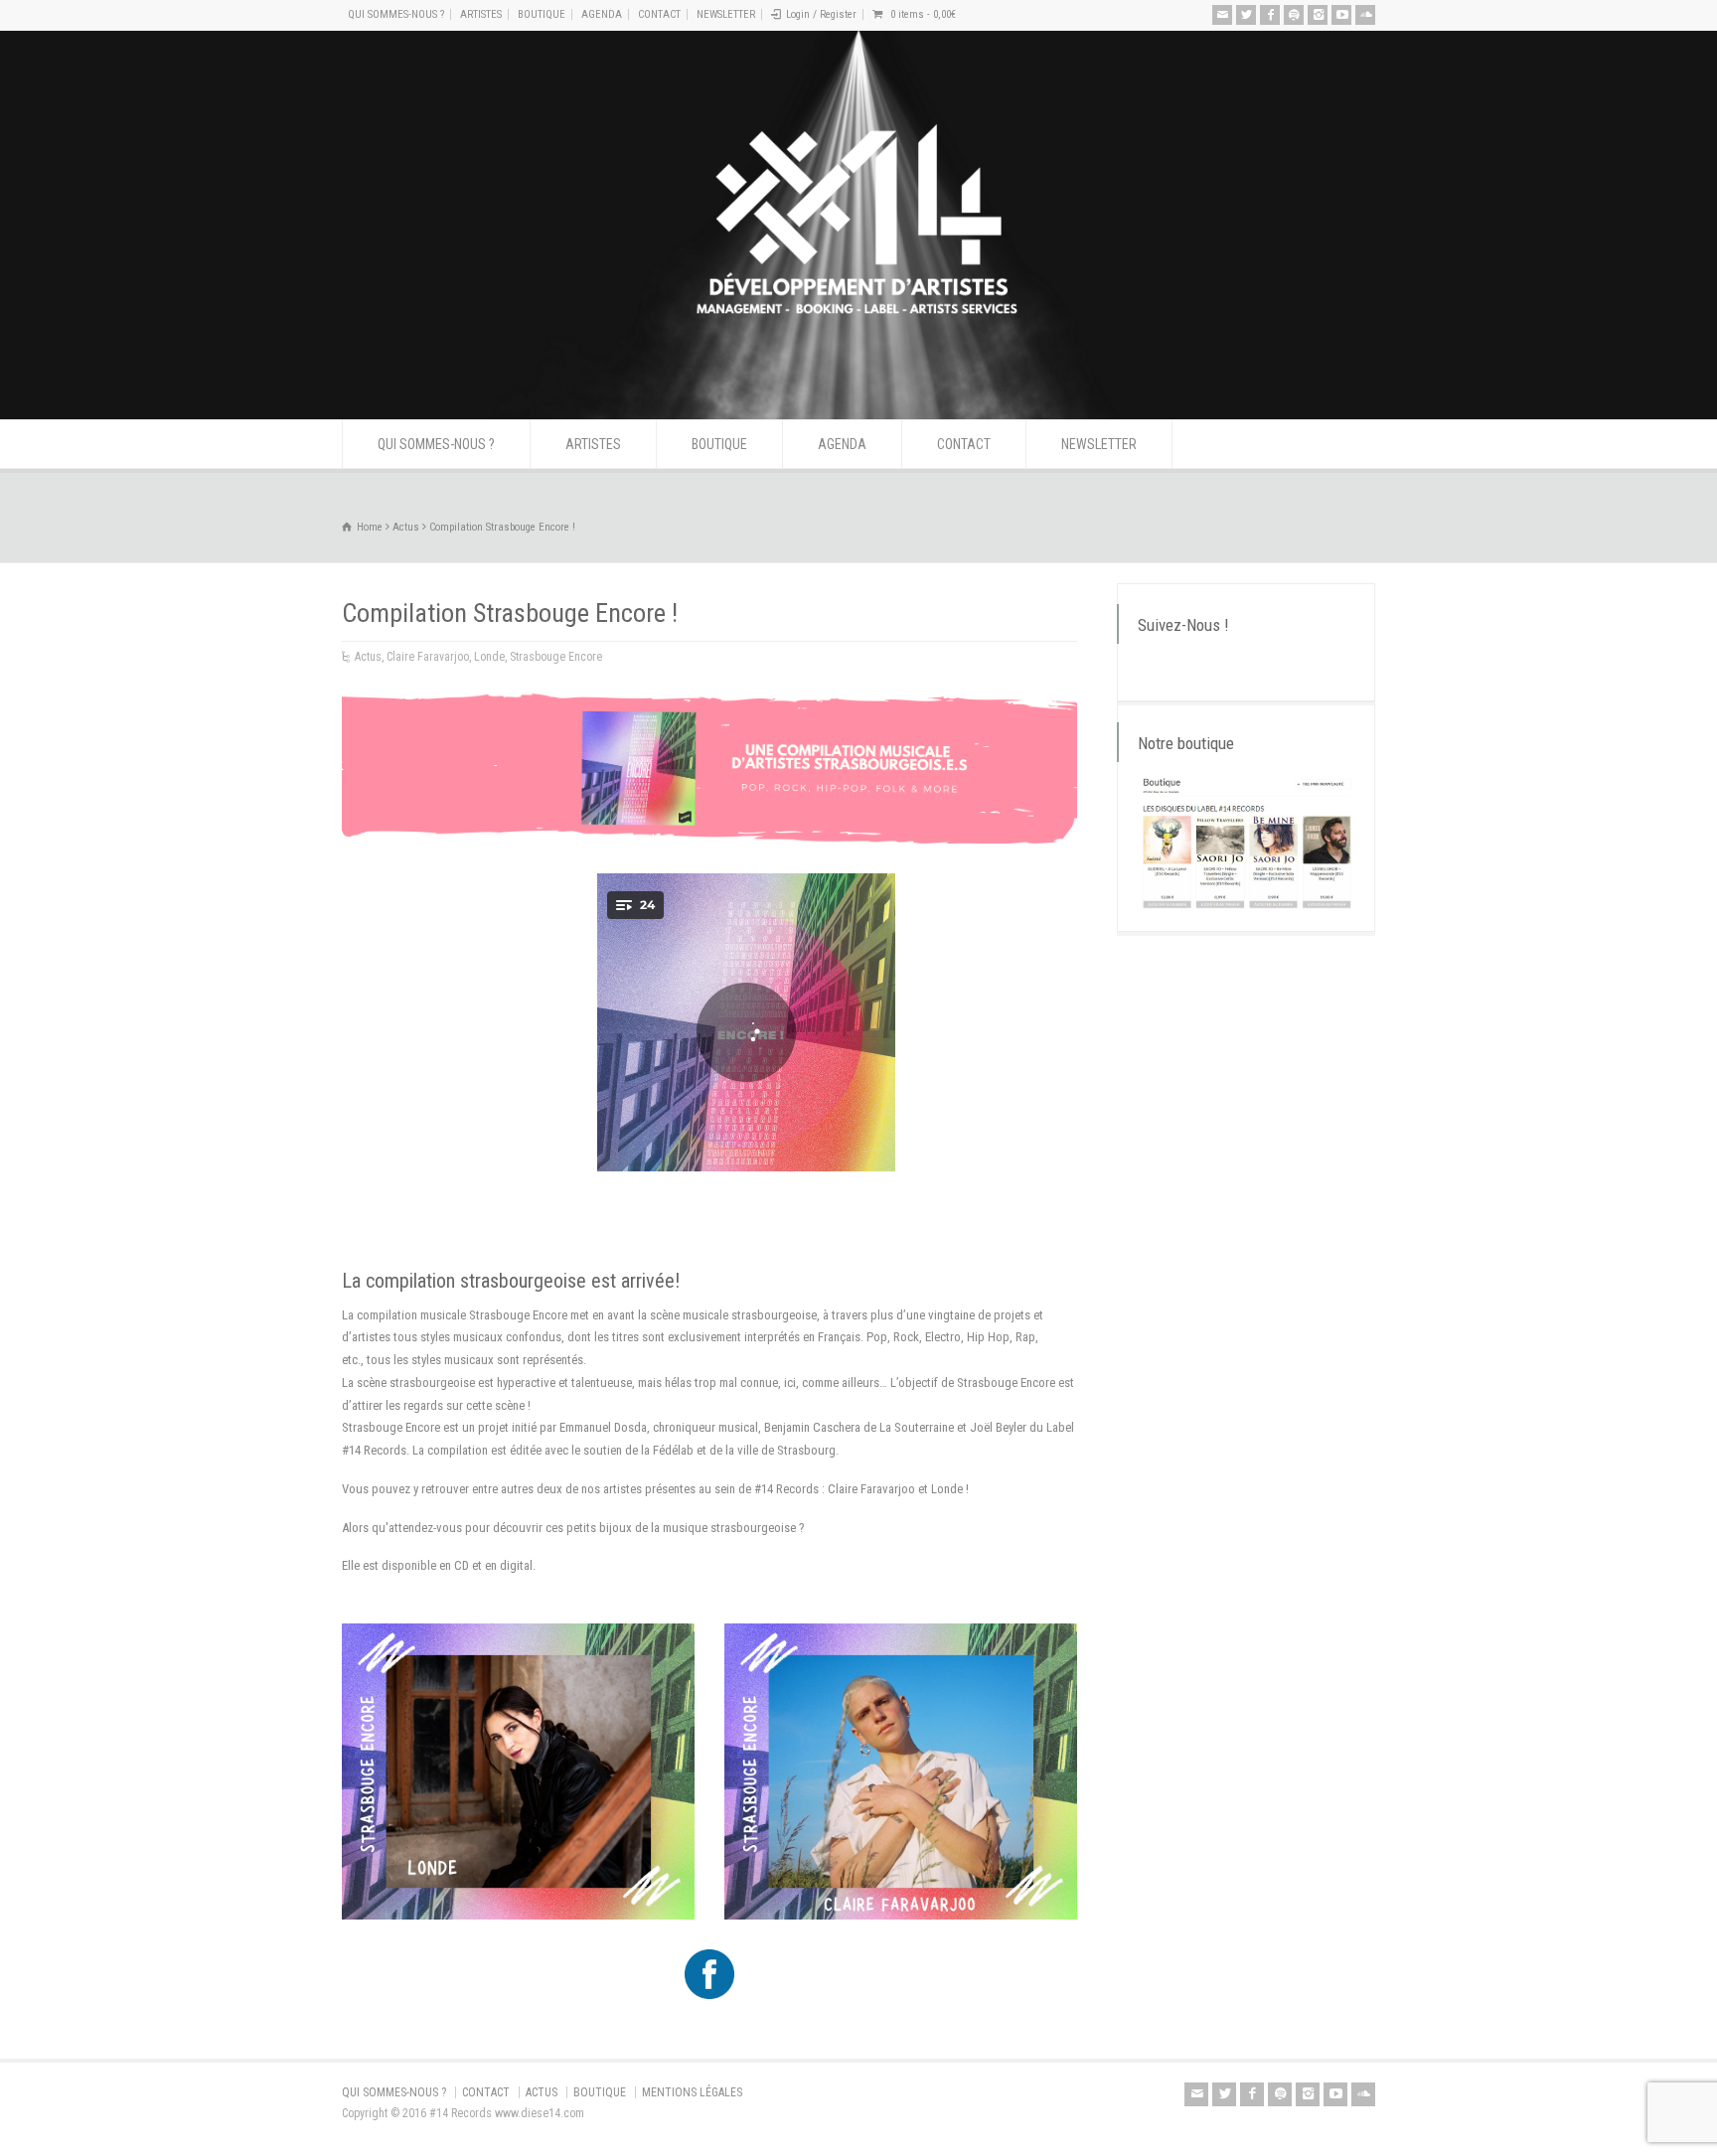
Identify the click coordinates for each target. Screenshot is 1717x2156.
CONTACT (659, 14)
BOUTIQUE (542, 14)
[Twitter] (1246, 15)
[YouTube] (1341, 15)
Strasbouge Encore (556, 657)
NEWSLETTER (726, 14)
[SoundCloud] (1365, 15)
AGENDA (602, 14)
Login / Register (821, 14)
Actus (368, 657)
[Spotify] (1294, 15)
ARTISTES (481, 14)
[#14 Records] (858, 382)
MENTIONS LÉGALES (692, 2092)
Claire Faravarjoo (428, 657)
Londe (489, 657)
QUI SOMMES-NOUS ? (396, 14)
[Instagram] (1318, 15)
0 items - (923, 14)
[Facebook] (1270, 15)
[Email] (1222, 15)
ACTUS (542, 2092)
